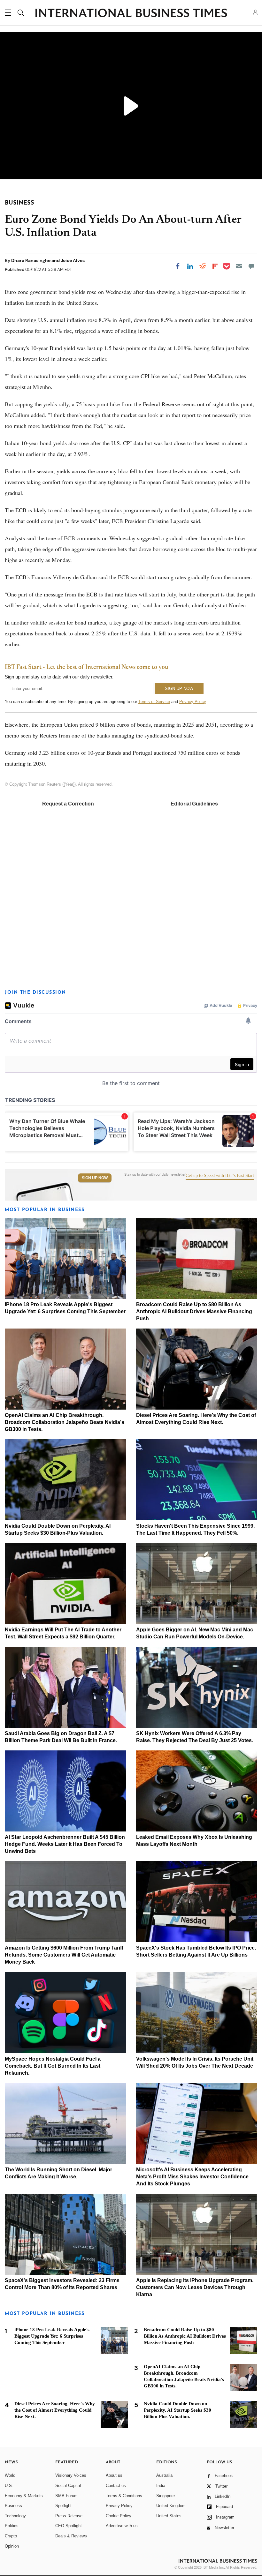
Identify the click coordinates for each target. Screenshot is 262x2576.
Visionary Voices (71, 2475)
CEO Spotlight (69, 2526)
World (10, 2475)
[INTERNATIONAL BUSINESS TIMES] (131, 14)
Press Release (69, 2516)
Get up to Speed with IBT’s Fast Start (220, 1176)
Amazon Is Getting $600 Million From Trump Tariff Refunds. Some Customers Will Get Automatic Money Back (64, 1955)
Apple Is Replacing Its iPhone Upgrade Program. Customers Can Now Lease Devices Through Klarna (195, 2287)
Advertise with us (122, 2526)
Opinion (12, 2546)
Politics (12, 2526)
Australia (164, 2475)
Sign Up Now (95, 1178)
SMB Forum (66, 2496)
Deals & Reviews (71, 2536)
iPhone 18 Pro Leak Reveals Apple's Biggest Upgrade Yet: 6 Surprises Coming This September (52, 2336)
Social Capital (68, 2486)
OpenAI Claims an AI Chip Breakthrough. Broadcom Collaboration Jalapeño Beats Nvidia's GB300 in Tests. (65, 1422)
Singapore (166, 2496)
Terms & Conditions (124, 2496)
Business (13, 2506)
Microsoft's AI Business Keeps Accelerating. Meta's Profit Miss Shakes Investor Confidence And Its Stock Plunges (192, 2177)
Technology (15, 2516)
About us (114, 2475)
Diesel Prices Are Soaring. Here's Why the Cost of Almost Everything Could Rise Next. (55, 2410)
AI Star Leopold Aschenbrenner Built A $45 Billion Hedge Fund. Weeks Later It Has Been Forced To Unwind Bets (65, 1844)
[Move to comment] (251, 266)
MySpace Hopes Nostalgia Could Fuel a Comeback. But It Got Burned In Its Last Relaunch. (53, 2066)
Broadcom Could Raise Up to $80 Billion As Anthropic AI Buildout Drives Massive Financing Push (194, 1311)
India (161, 2486)
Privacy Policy (193, 702)
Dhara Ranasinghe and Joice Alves (48, 260)
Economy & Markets (24, 2496)
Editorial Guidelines (194, 804)
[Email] (239, 266)
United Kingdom (171, 2506)
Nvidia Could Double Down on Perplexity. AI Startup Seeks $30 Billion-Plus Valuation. (177, 2410)
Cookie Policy (119, 2516)
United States (169, 2516)
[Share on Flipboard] (215, 266)
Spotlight (63, 2506)
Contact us (116, 2486)
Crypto (11, 2536)
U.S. (9, 2486)
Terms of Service (154, 702)
